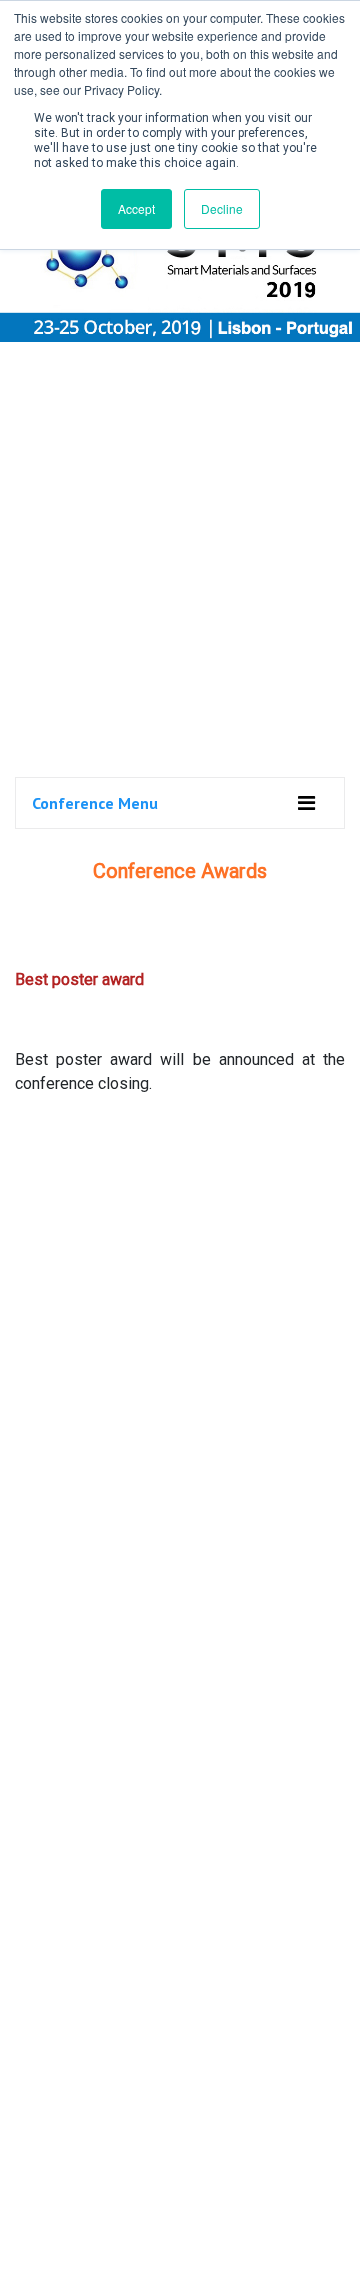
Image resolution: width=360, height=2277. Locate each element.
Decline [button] (222, 208)
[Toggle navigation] (306, 803)
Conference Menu (95, 803)
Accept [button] (136, 208)
